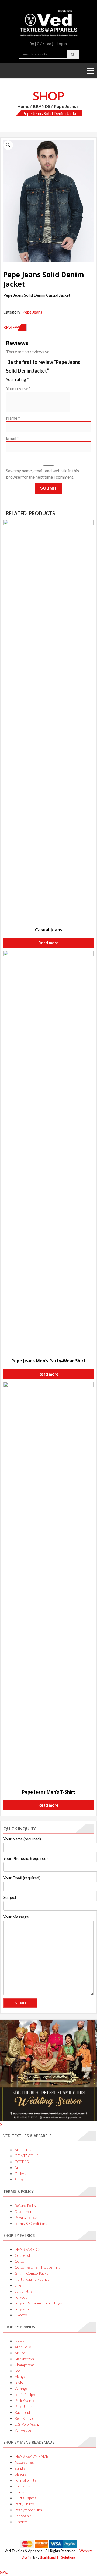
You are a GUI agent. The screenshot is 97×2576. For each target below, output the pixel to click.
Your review (18, 388)
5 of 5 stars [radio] (61, 378)
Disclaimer (23, 2211)
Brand (20, 2168)
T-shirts (21, 2522)
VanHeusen (24, 2430)
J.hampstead (25, 2365)
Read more (48, 943)
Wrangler (22, 2389)
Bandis (20, 2468)
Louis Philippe (26, 2394)
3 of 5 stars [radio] (47, 378)
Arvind (20, 2353)
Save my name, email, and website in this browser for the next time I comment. (42, 474)
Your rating (17, 379)
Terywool (22, 2309)
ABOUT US (24, 2150)
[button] (8, 145)
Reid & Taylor (25, 2418)
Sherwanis (23, 2516)
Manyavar (23, 2377)
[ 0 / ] (44, 44)
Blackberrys (24, 2359)
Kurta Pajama (26, 2498)
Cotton (20, 2261)
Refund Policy (25, 2206)
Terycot (21, 2297)
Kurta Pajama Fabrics (32, 2279)
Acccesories (24, 2462)
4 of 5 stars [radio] (54, 378)
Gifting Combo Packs (31, 2273)
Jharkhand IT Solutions (58, 2557)
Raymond (22, 2412)
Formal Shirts (25, 2480)
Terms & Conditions (31, 2223)
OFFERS (22, 2162)
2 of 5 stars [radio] (39, 378)
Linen (19, 2285)
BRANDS (42, 106)
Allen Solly (23, 2347)
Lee (17, 2371)
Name (13, 418)
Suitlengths (24, 2291)
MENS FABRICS (27, 2249)
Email (12, 438)
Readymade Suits (28, 2510)
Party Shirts (24, 2504)
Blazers (21, 2474)
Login (62, 44)
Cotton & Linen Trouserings (37, 2267)
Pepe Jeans (65, 106)
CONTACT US (26, 2156)
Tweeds (21, 2315)
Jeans (19, 2492)
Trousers (22, 2486)
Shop (19, 2180)
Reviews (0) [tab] (15, 327)
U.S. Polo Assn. (27, 2424)
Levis (19, 2383)
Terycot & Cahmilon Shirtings (38, 2303)
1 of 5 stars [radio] (32, 378)
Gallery (20, 2174)
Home (23, 106)
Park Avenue (25, 2400)
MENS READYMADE (31, 2456)
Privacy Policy (26, 2217)
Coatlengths (25, 2255)
